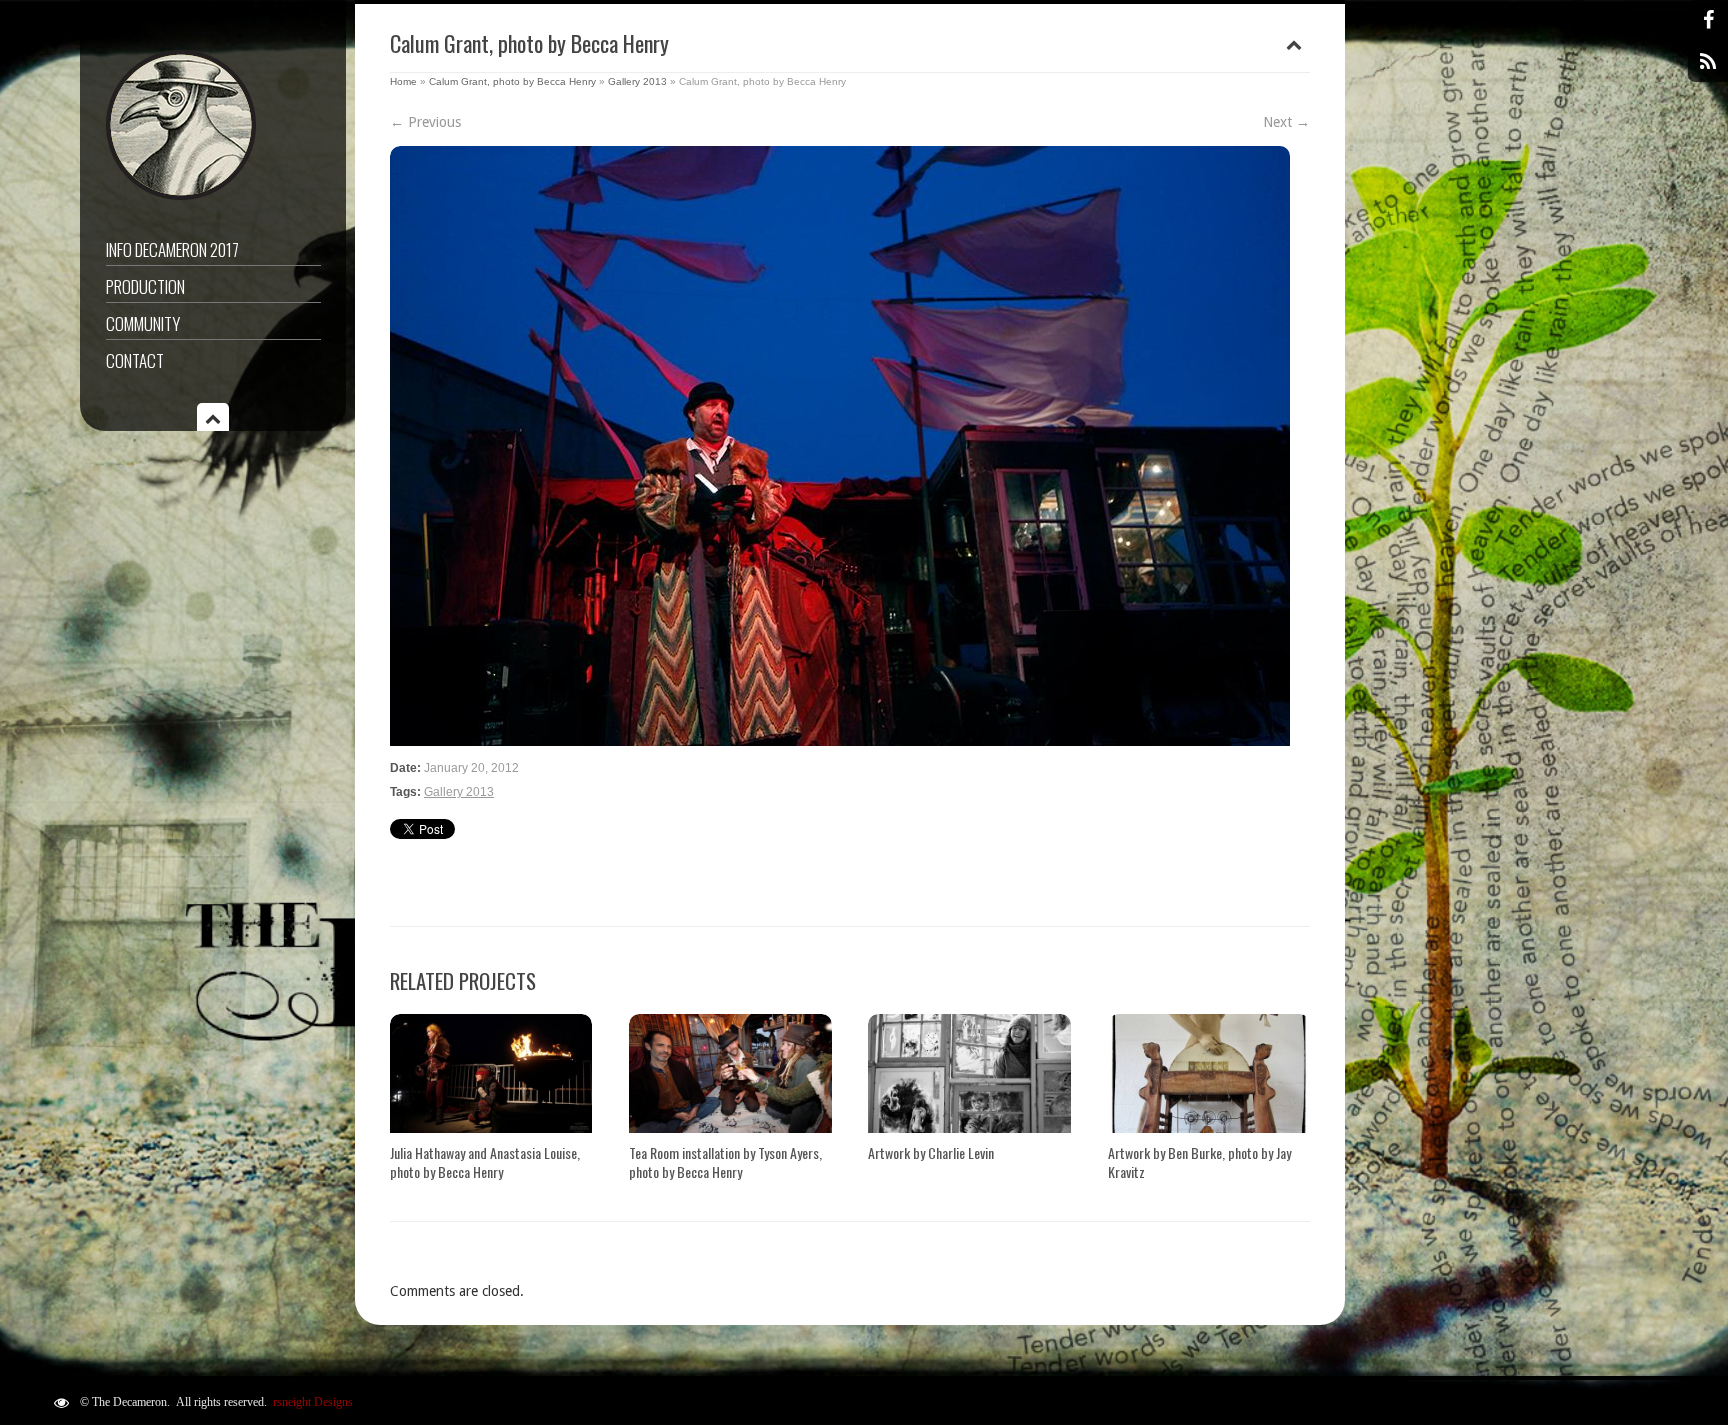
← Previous (425, 122)
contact (135, 360)
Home (403, 81)
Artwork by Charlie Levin (931, 1152)
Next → (1286, 122)
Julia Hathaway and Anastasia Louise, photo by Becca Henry (485, 1162)
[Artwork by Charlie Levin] (969, 1073)
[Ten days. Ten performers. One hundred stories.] (181, 195)
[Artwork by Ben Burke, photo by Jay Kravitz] (1209, 1073)
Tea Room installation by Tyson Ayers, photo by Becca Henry (725, 1162)
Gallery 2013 (637, 81)
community (143, 323)
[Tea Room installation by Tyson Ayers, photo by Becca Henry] (730, 1073)
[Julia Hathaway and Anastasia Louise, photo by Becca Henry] (491, 1073)
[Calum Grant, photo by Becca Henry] (850, 446)
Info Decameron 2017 (172, 249)
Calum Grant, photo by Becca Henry (512, 81)
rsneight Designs (313, 1402)
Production (145, 286)
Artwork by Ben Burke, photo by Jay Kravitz (1199, 1162)
